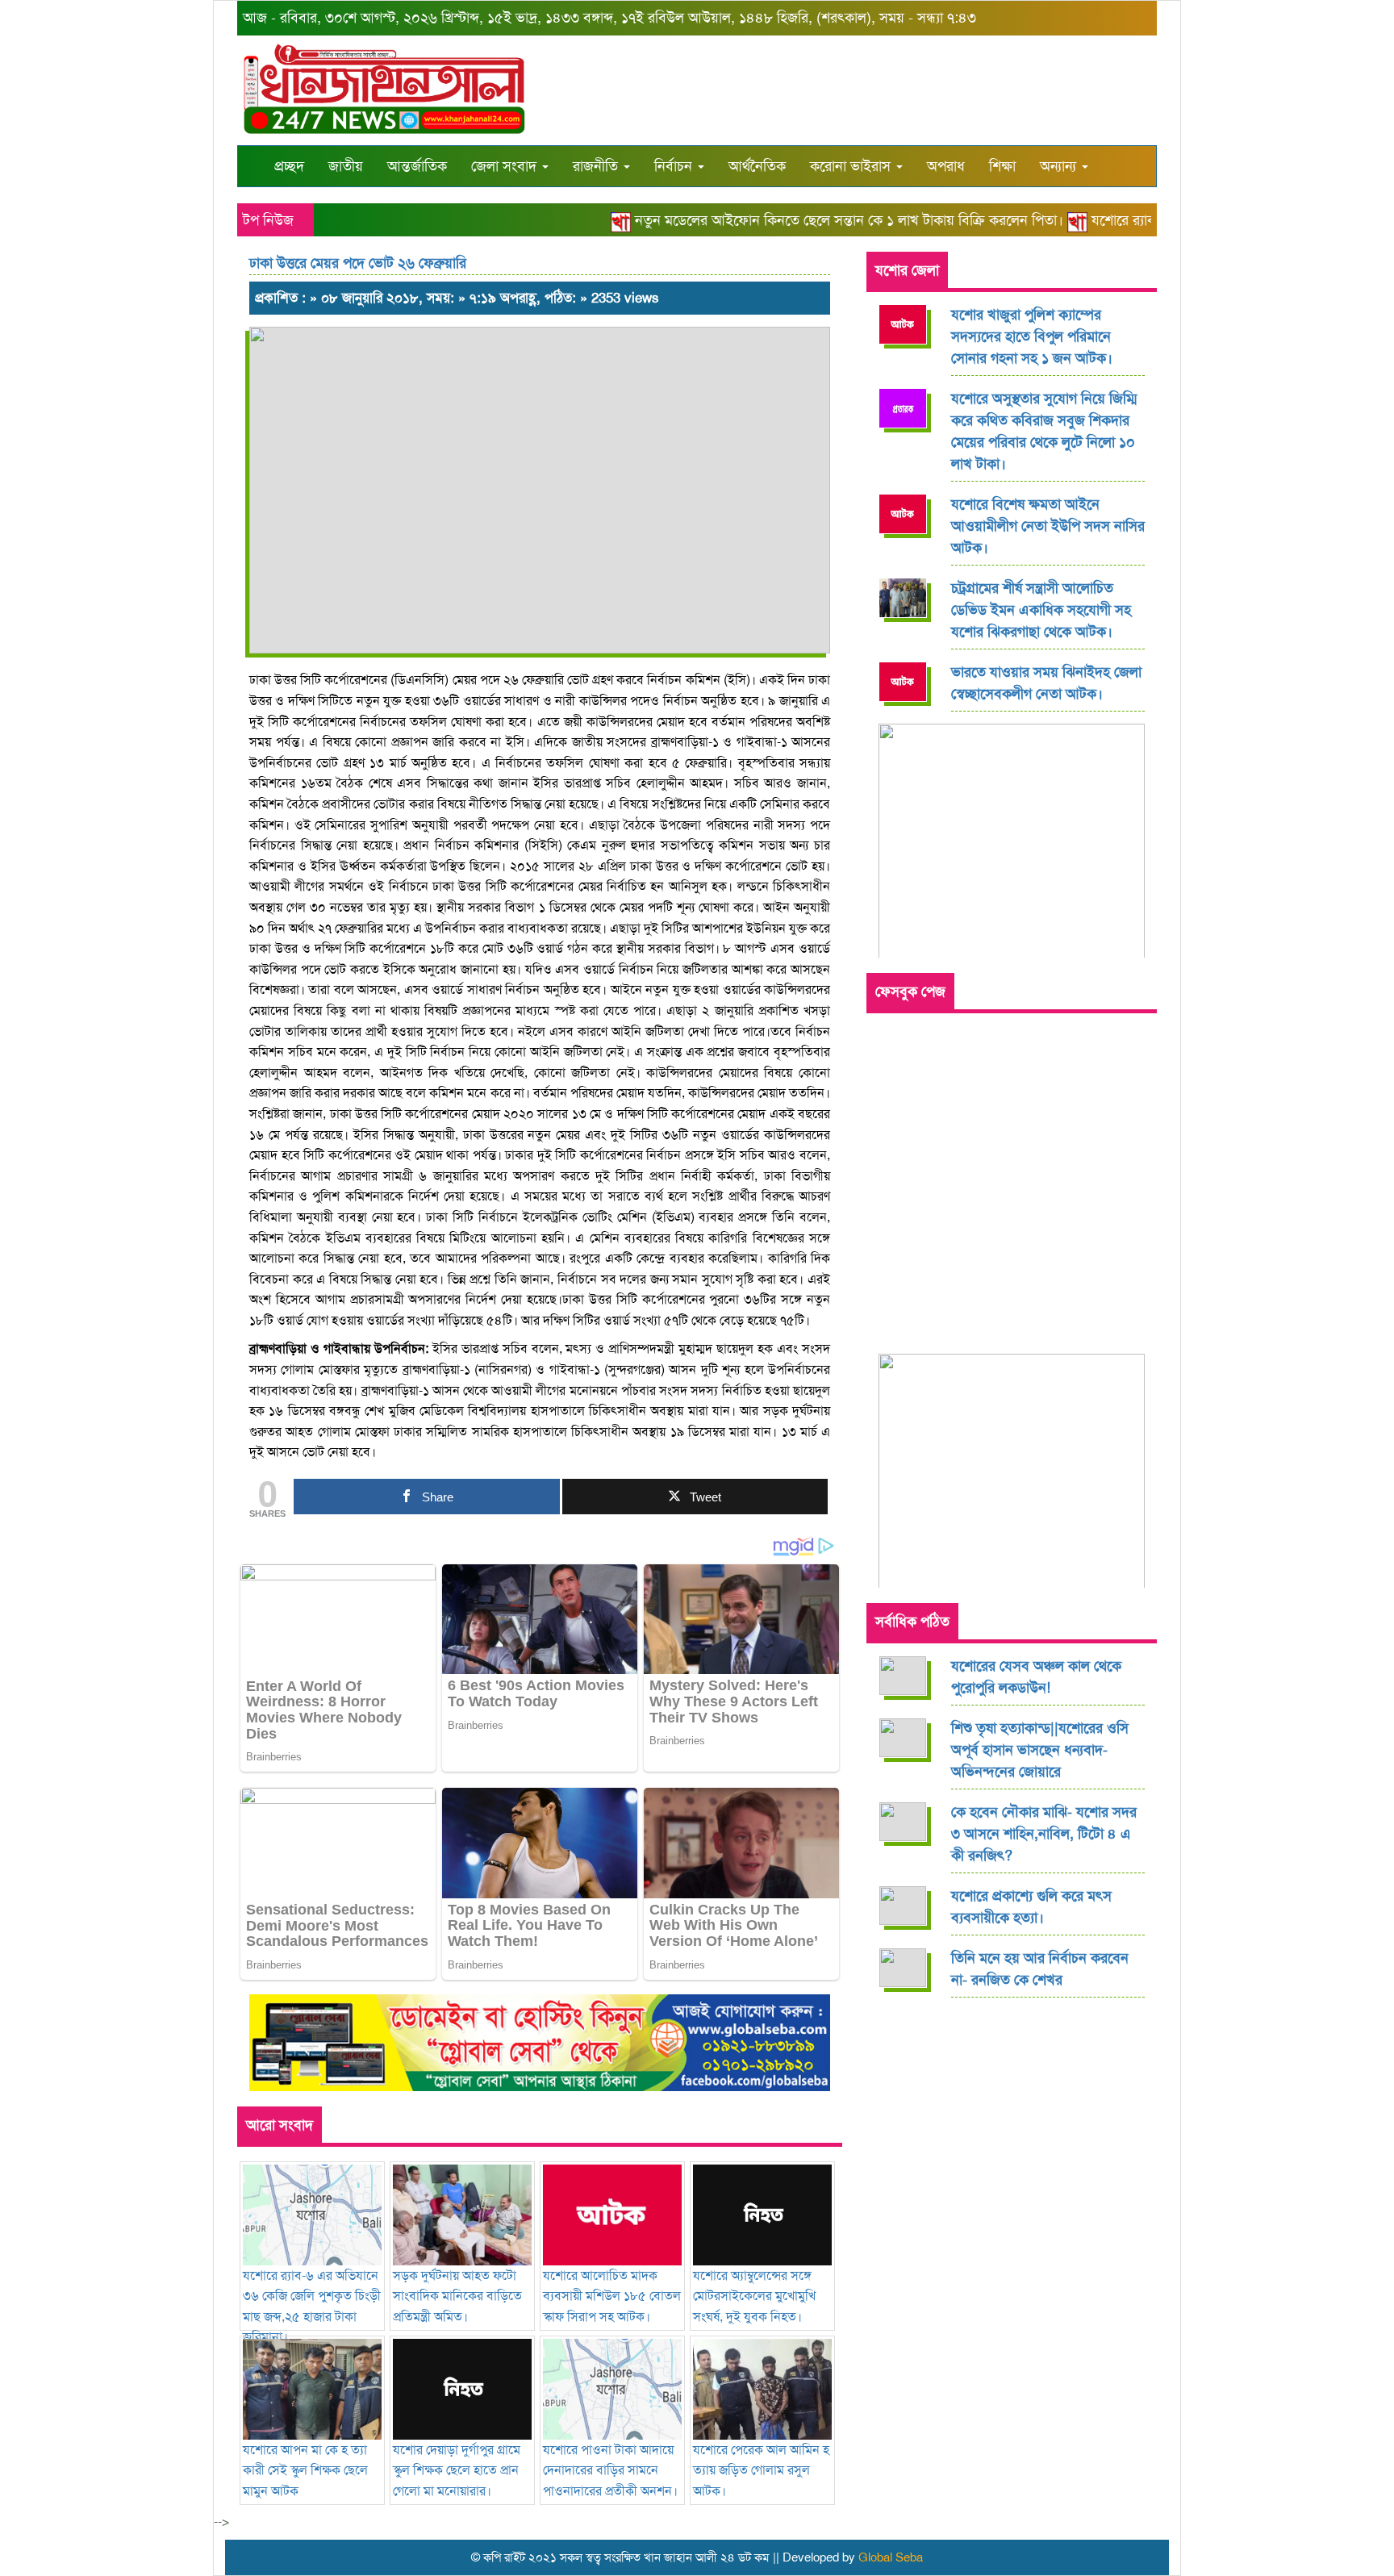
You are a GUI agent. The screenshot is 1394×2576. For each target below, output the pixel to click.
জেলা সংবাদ (506, 166)
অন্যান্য (1060, 166)
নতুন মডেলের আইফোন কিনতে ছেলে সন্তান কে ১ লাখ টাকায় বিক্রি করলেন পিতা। (817, 220)
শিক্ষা (1002, 166)
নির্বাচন (675, 166)
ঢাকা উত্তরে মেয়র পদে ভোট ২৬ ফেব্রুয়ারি (358, 263)
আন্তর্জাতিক (417, 166)
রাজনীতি (597, 166)
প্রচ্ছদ (289, 166)
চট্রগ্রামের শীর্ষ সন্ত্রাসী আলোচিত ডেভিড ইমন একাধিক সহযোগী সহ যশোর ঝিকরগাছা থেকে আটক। (1041, 610)
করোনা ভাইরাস (852, 166)
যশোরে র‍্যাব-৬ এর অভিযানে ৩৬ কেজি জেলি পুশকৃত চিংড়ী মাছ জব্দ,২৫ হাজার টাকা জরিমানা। (312, 2306)
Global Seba (891, 2557)
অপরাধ (946, 166)
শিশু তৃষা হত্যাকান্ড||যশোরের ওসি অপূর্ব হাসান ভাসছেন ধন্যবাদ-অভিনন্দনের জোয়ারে (1040, 1750)
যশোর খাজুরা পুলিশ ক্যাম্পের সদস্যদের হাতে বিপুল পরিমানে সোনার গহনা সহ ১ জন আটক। (1032, 336)
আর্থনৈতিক (757, 166)
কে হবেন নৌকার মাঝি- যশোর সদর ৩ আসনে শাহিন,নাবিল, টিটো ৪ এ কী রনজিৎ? (1044, 1834)
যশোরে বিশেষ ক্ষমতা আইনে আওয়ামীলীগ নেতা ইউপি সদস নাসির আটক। (1048, 526)
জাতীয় (346, 166)
